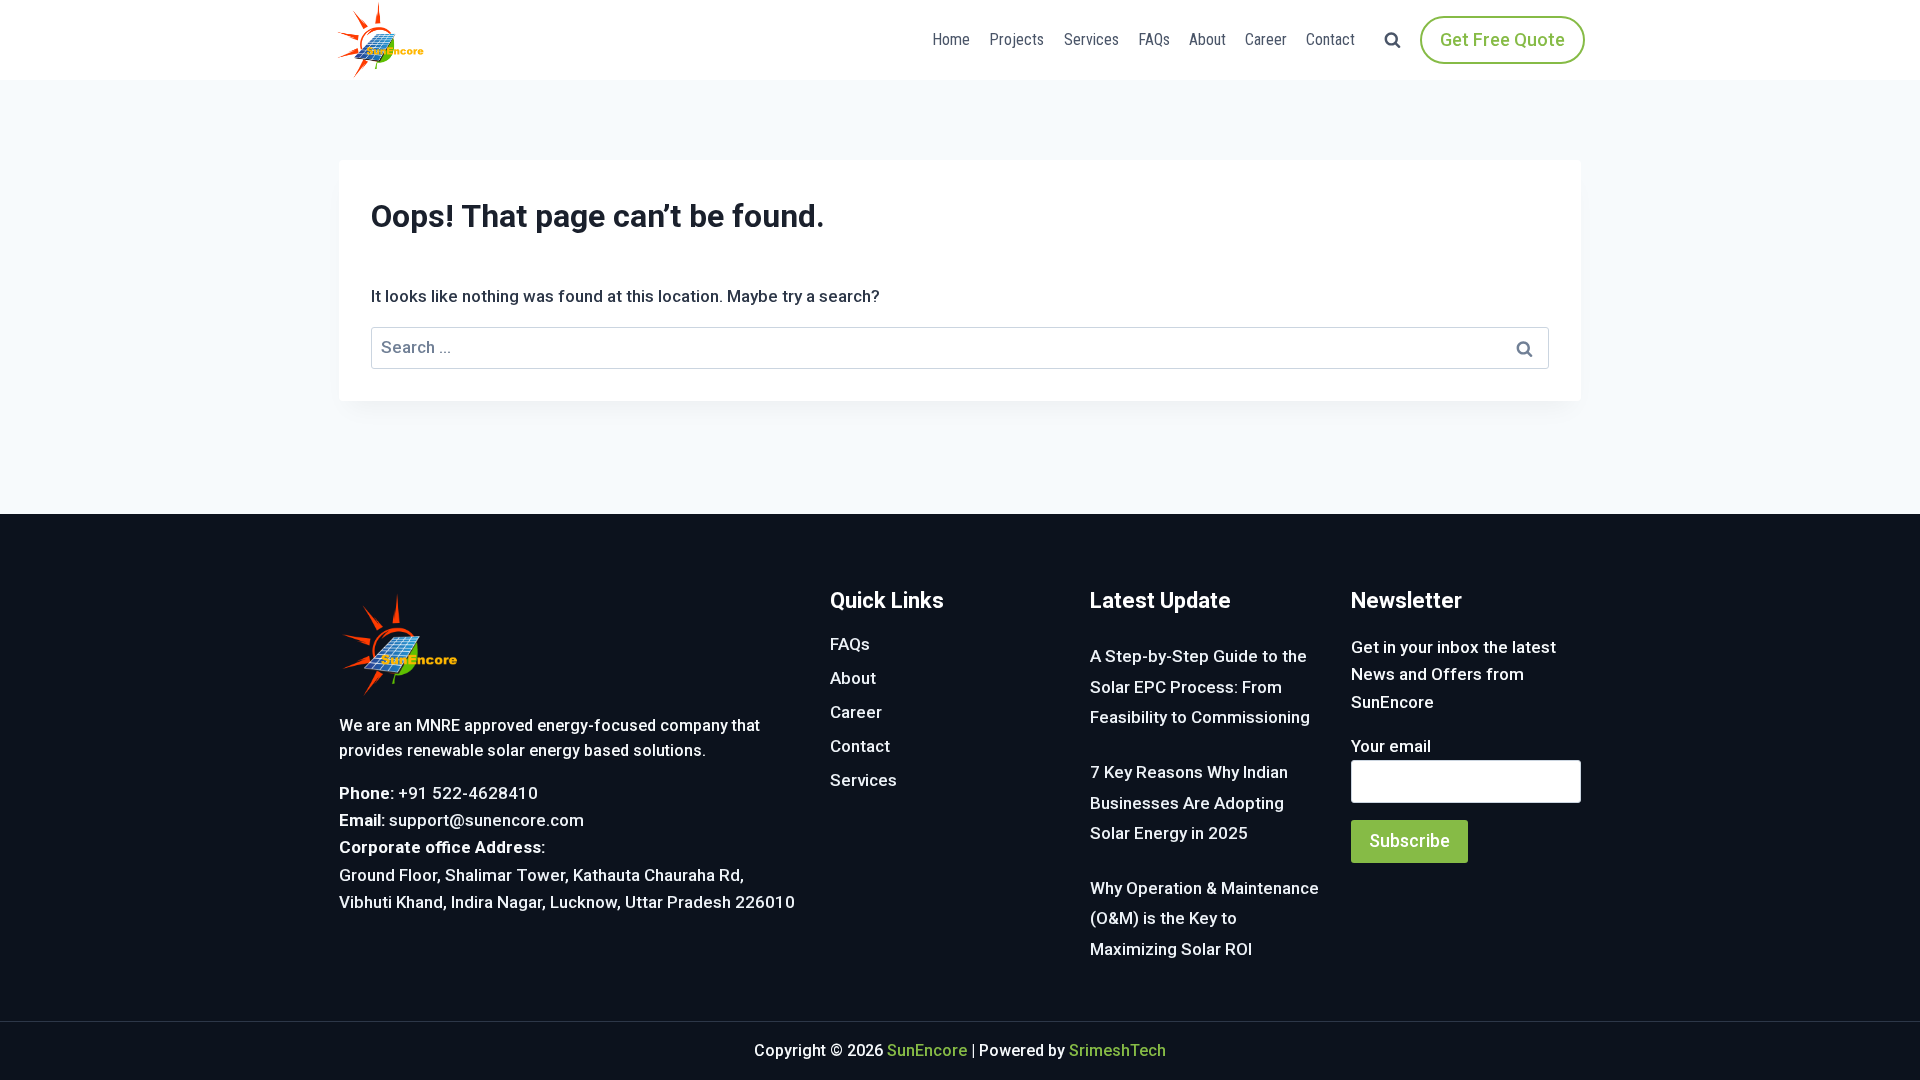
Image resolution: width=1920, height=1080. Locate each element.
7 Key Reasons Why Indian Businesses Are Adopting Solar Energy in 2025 (1189, 802)
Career (1266, 39)
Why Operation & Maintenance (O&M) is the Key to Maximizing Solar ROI (1204, 918)
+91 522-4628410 (468, 793)
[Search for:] (960, 347)
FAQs (1154, 39)
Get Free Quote (1502, 39)
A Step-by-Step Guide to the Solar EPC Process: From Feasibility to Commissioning (1200, 686)
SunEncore (927, 1050)
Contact (1330, 39)
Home (951, 39)
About (1207, 39)
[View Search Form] (1392, 40)
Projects (1016, 39)
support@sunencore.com (486, 820)
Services (1091, 39)
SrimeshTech (1117, 1050)
